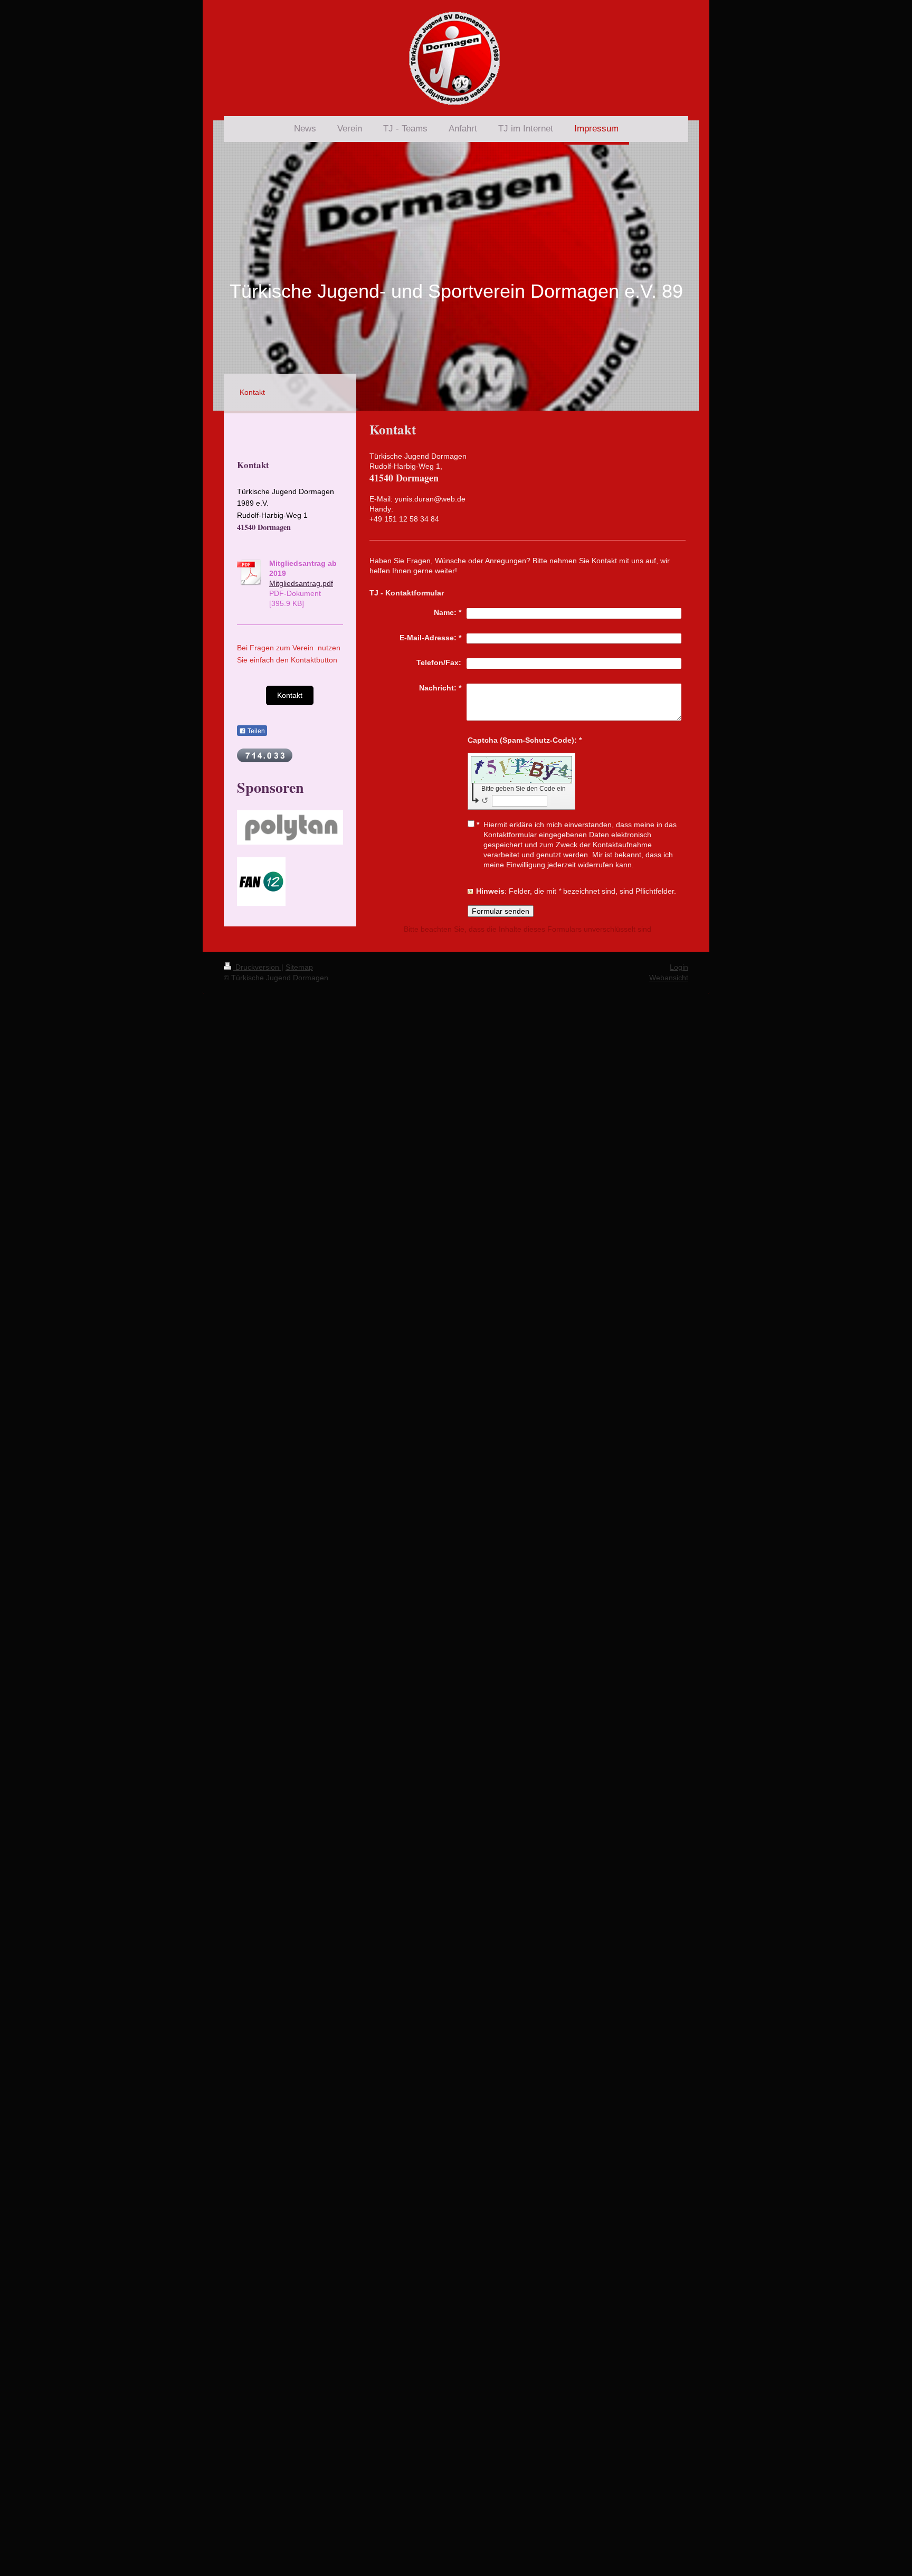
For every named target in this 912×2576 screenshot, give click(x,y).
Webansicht (669, 978)
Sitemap (299, 967)
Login (679, 967)
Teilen (255, 731)
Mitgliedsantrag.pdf (301, 583)
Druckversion (257, 967)
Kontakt (290, 695)
